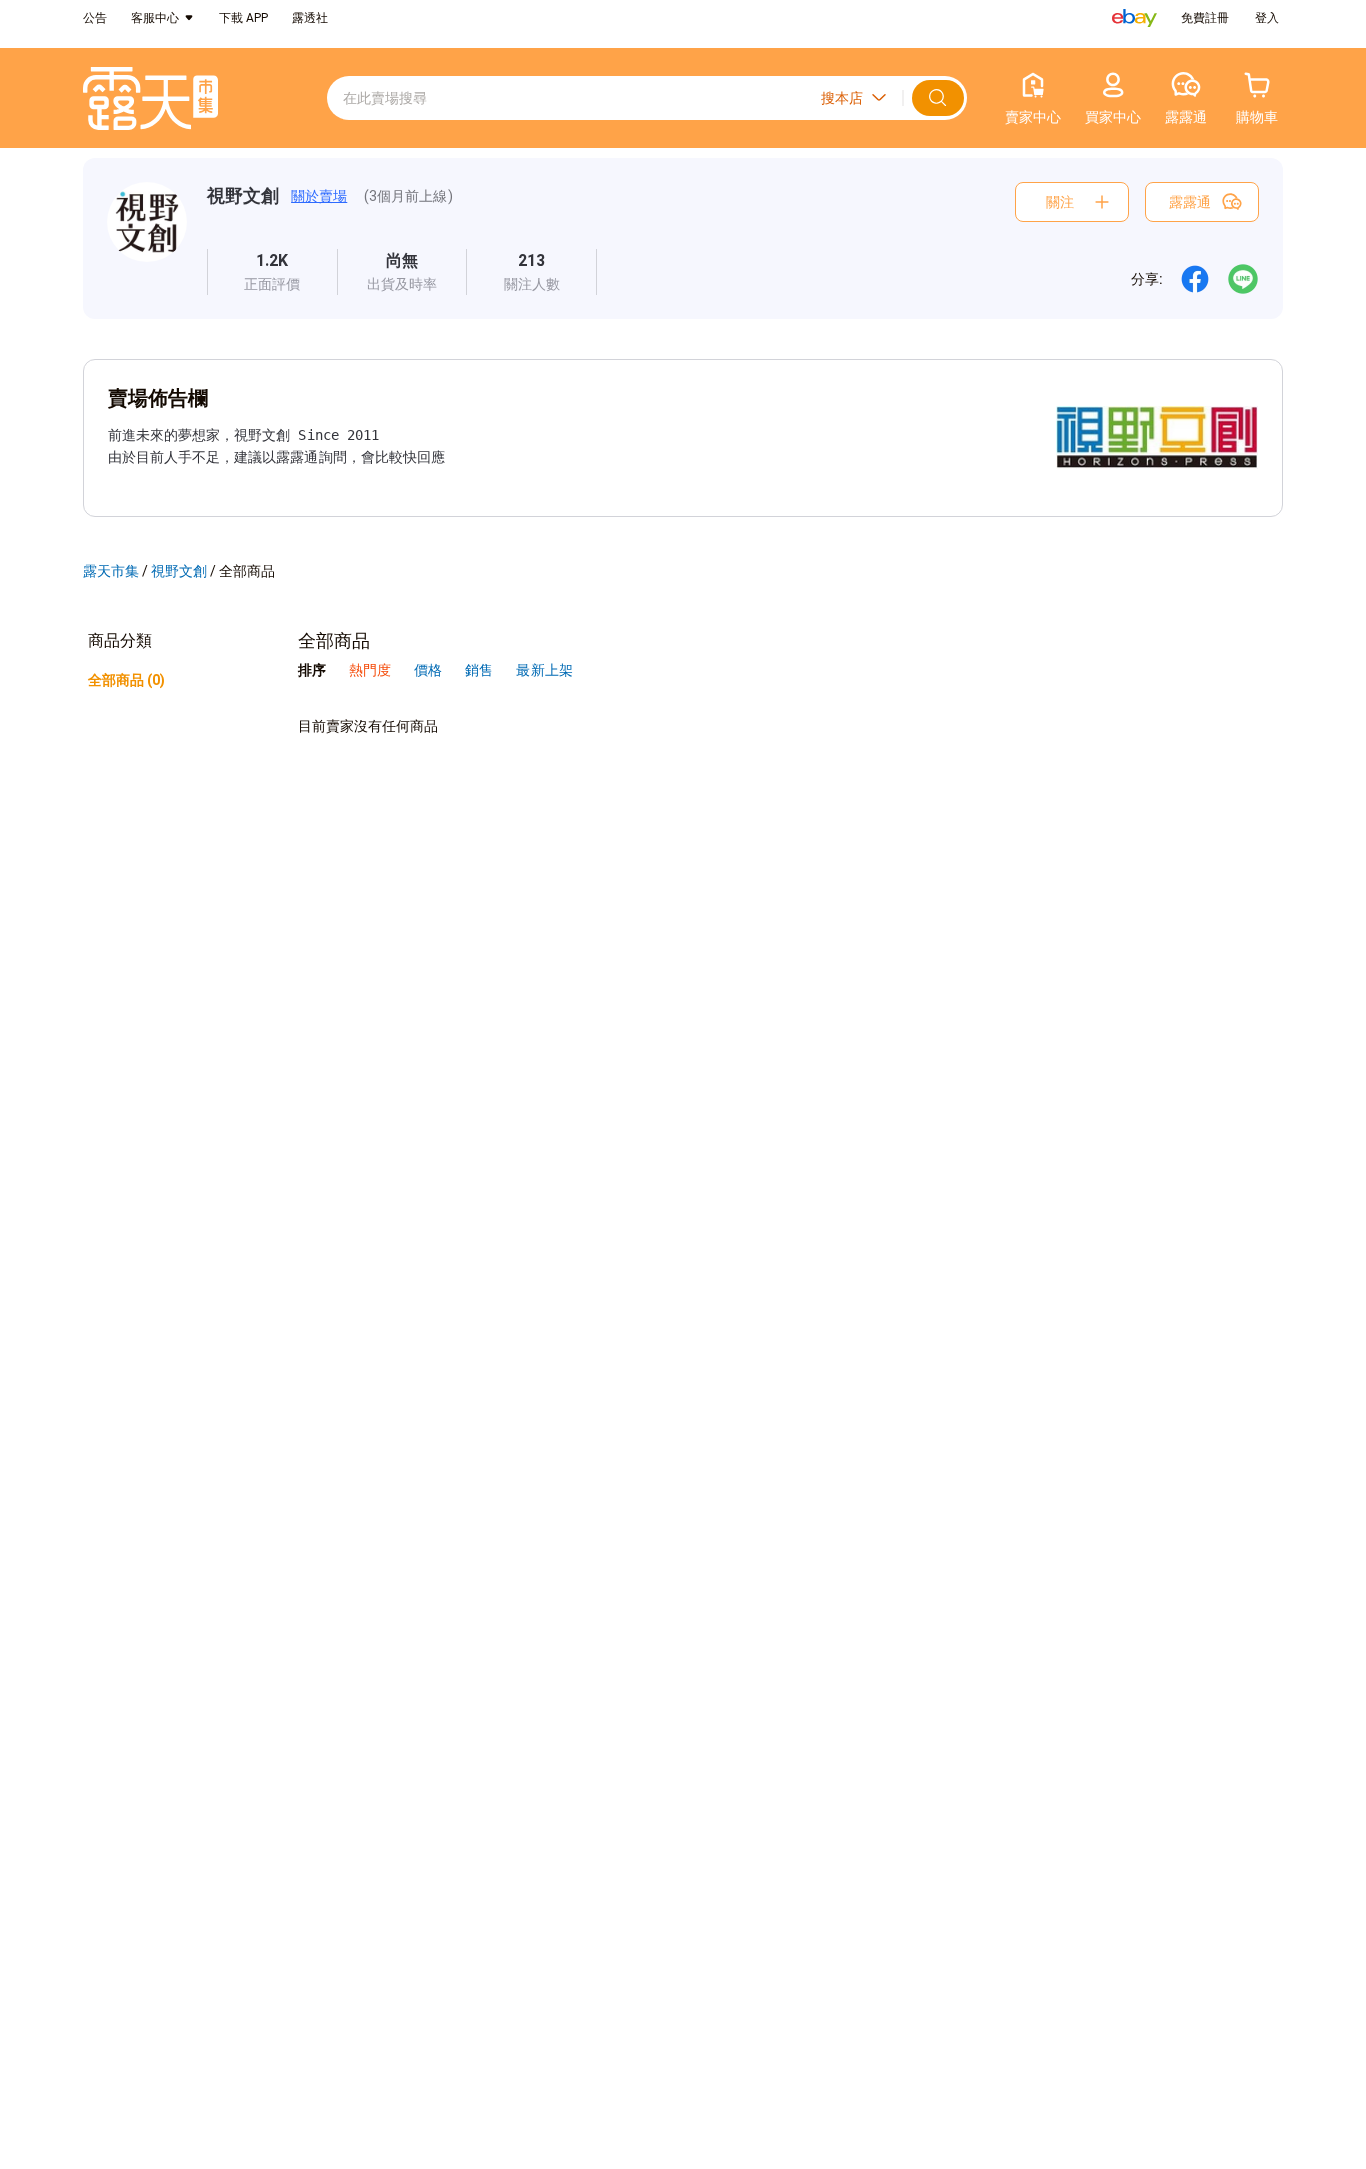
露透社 (310, 18)
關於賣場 (319, 196)
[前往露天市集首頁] (150, 98)
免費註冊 (1205, 18)
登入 (1267, 18)
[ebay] (1134, 18)
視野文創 (243, 195)
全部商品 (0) (126, 680)
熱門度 (370, 670)
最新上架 (544, 670)
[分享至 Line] (1243, 279)
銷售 (480, 670)
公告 (95, 18)
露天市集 (111, 571)
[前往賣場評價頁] (272, 272)
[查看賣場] (147, 238)
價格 (429, 670)
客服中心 (155, 18)
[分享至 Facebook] (1195, 279)
